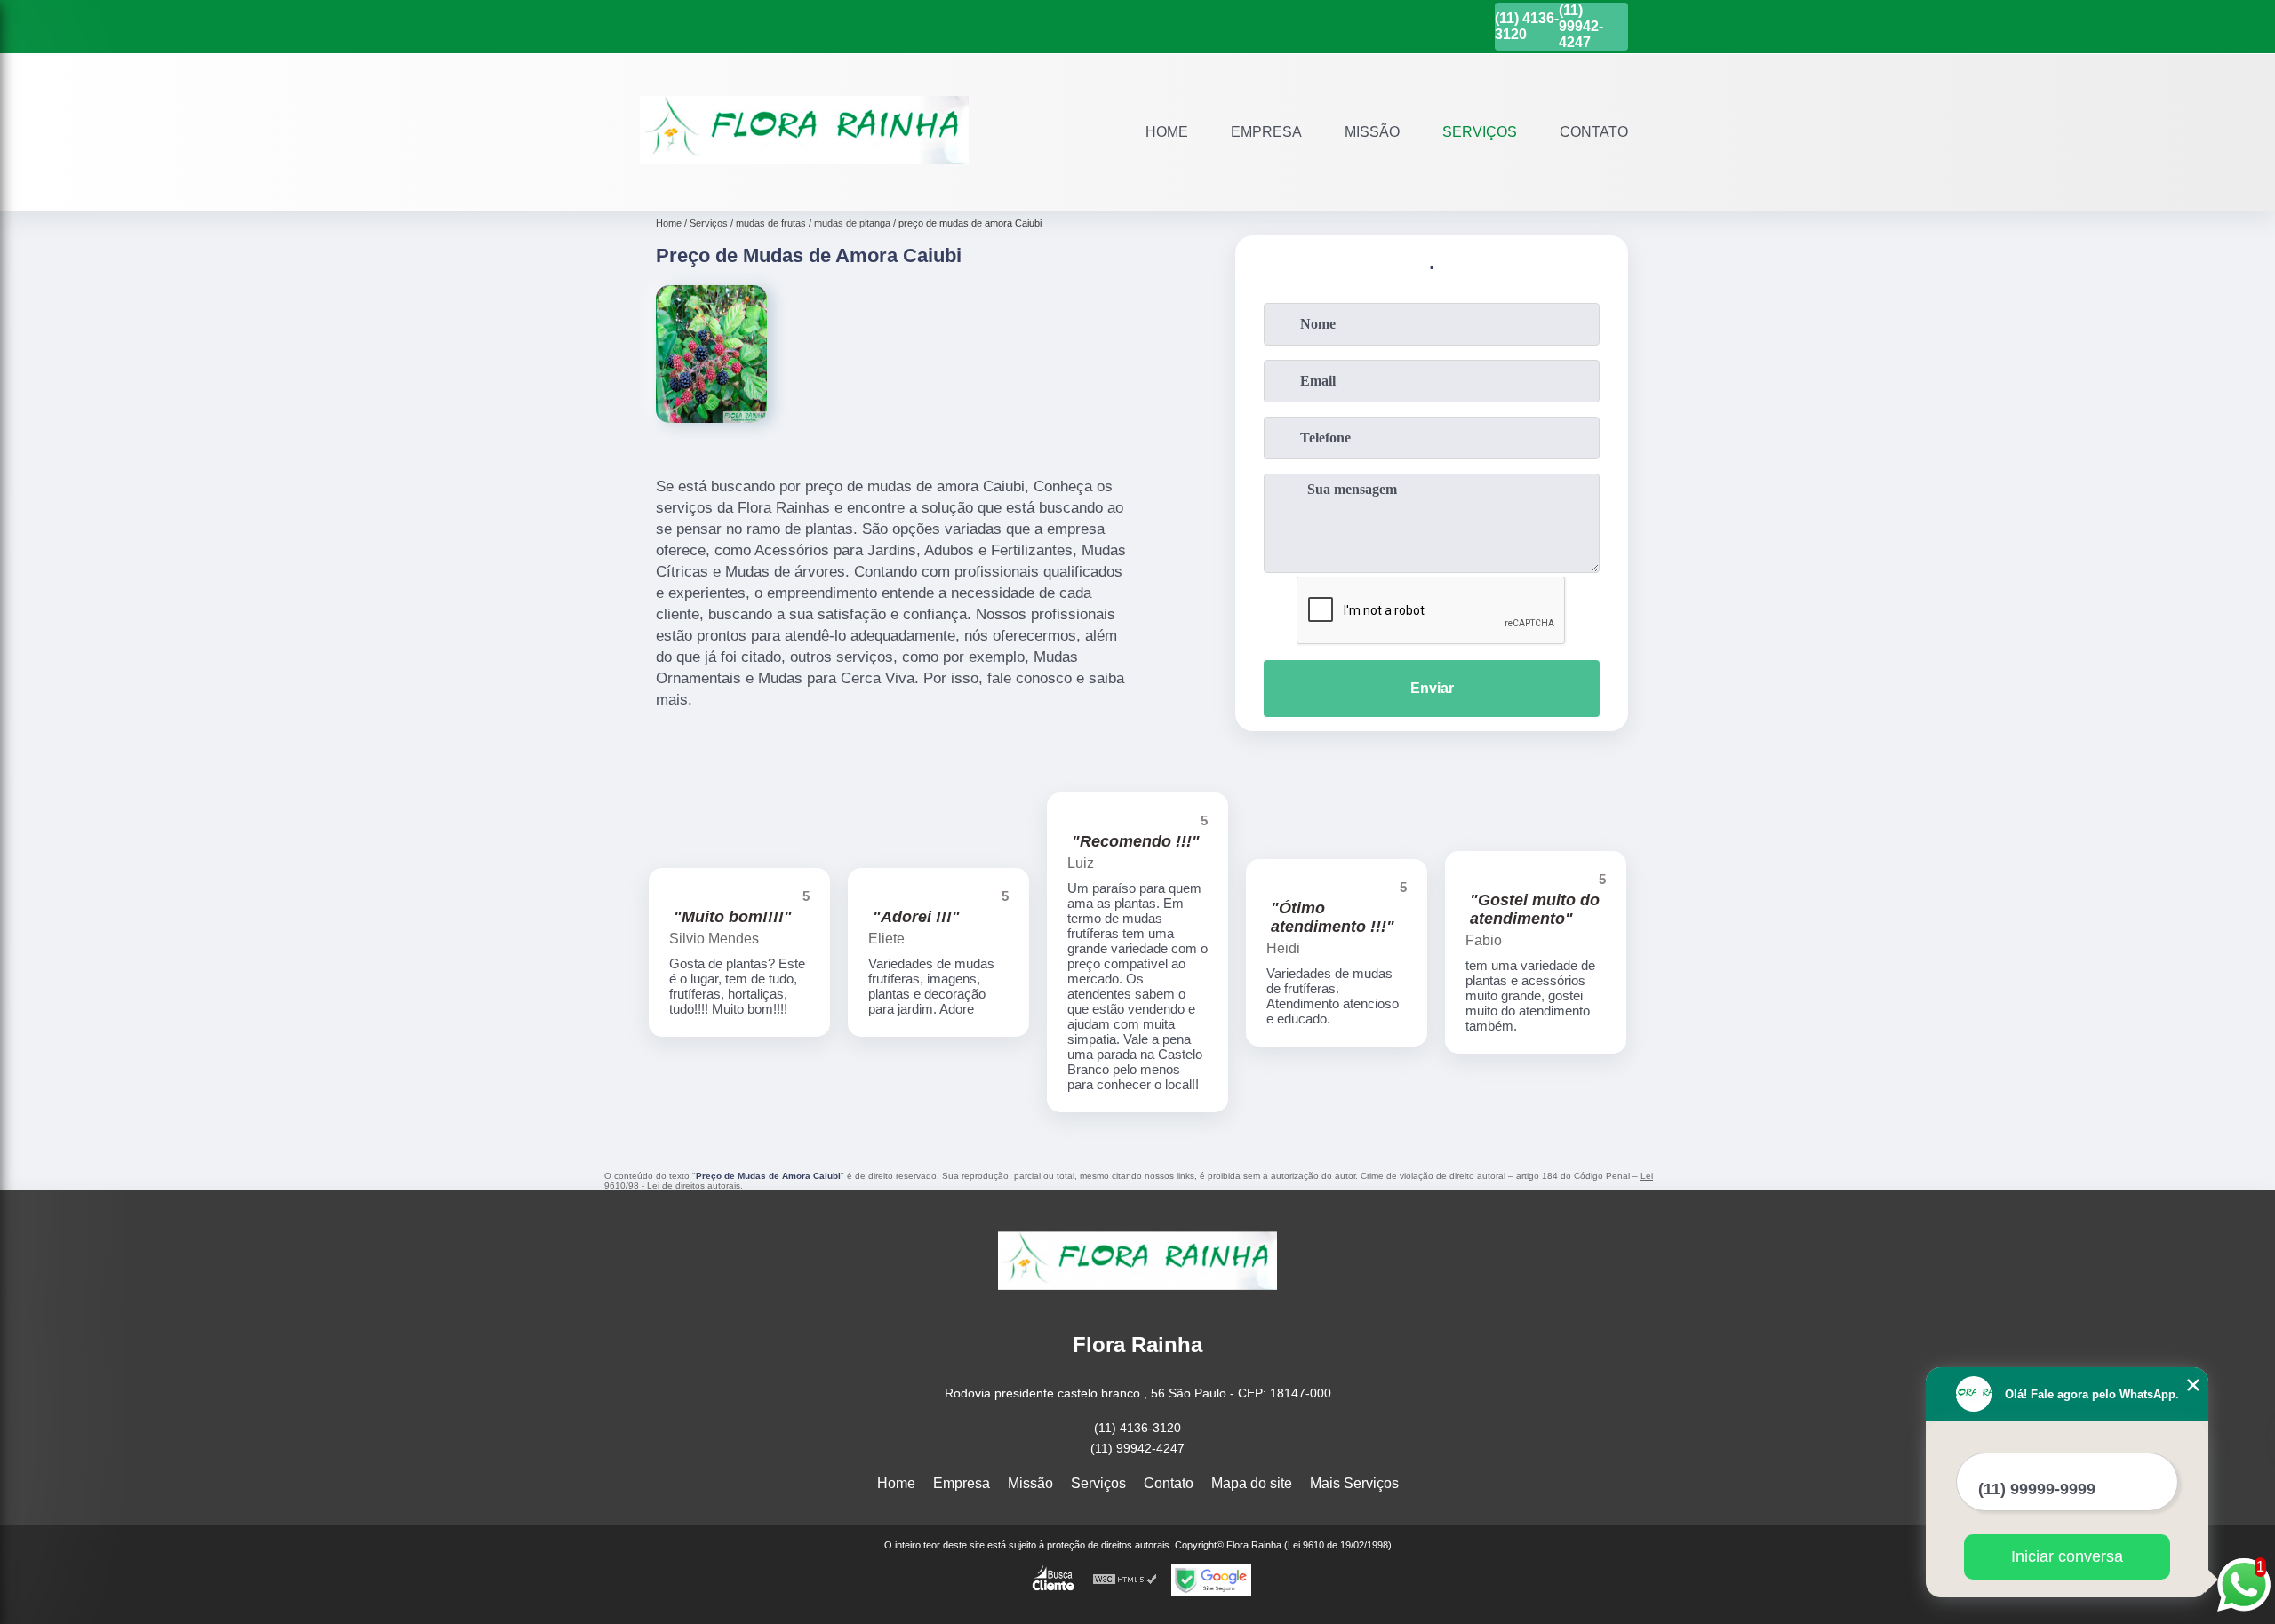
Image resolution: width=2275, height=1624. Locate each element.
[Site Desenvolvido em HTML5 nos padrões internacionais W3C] (1125, 1580)
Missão (1372, 132)
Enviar (1432, 688)
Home (1167, 132)
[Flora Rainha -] (804, 188)
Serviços (1480, 132)
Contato (1594, 132)
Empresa (1266, 132)
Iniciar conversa (2067, 1556)
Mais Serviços (1354, 1483)
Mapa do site (1252, 1483)
